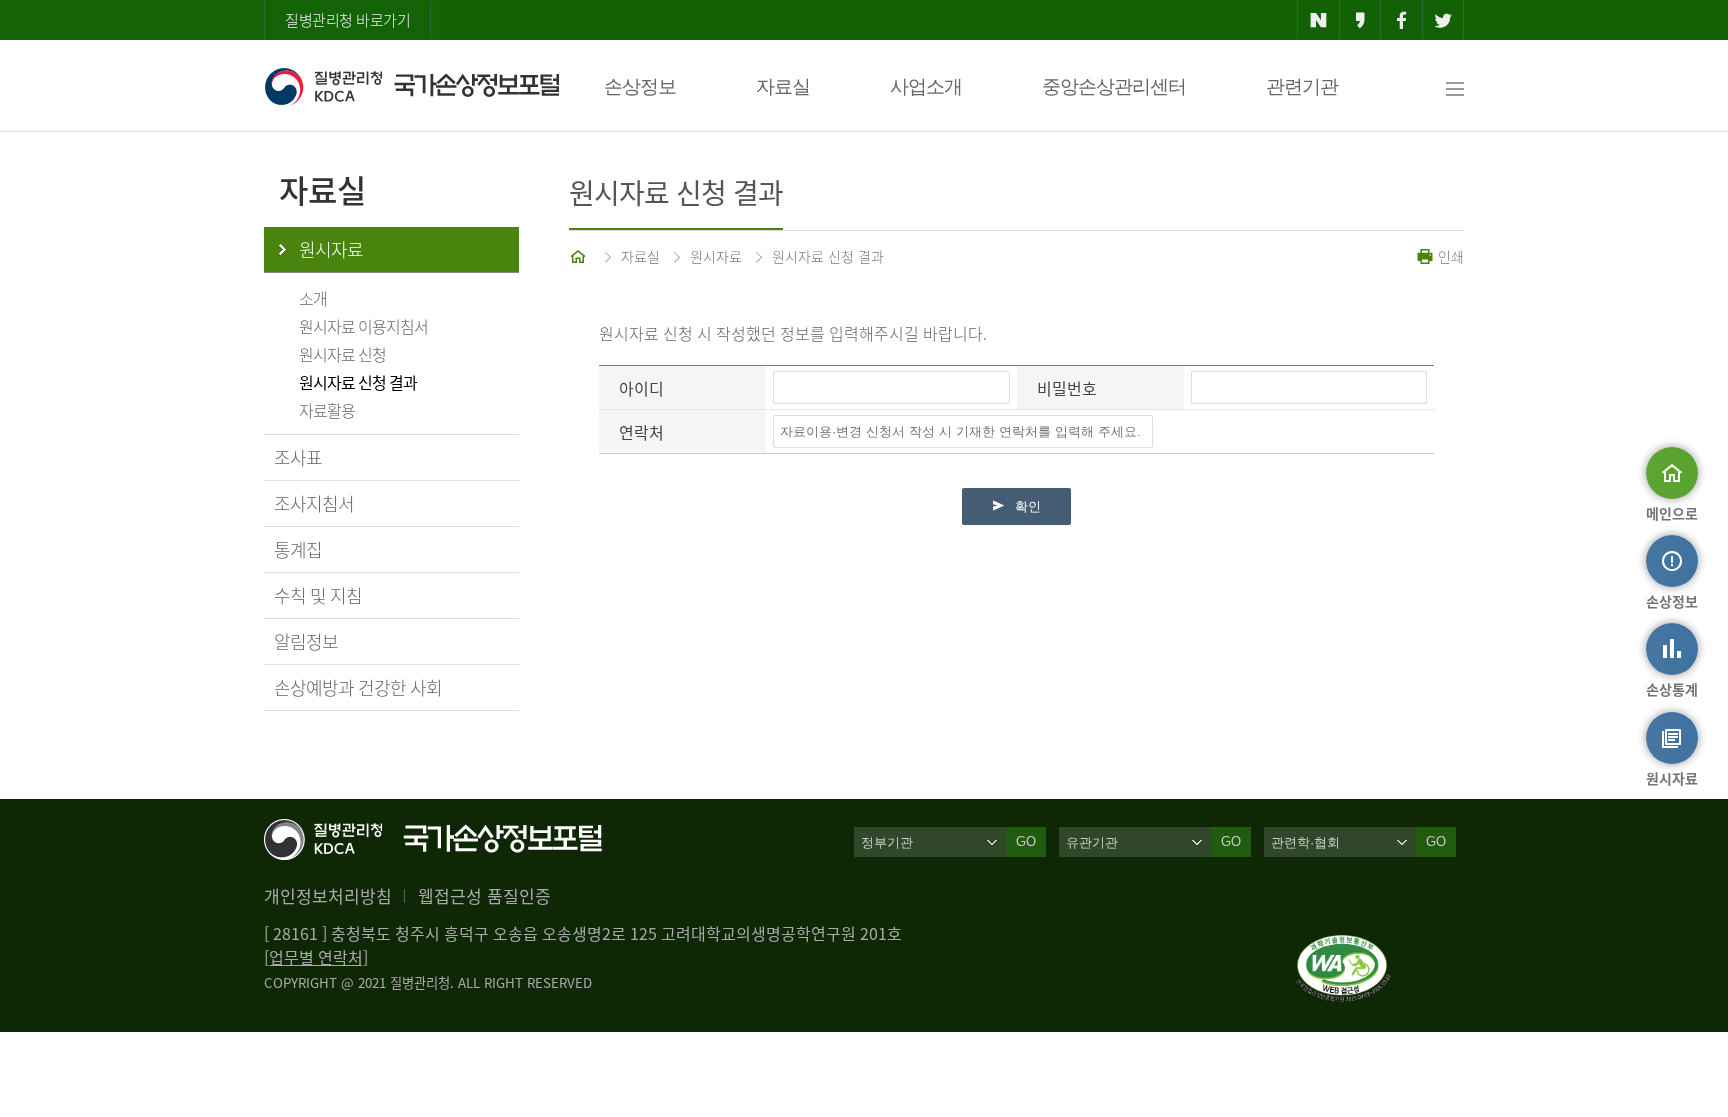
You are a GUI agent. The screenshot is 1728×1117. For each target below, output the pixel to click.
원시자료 (331, 249)
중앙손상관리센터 (1114, 86)
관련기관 (1302, 86)
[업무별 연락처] (316, 957)
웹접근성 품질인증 (484, 895)
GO (1026, 841)
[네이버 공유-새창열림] (1318, 20)
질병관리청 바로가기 (347, 20)
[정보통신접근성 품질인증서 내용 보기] (1343, 947)
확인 (1028, 506)
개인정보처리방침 (328, 895)
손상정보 (640, 86)
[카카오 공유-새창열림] (1360, 20)
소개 (313, 298)
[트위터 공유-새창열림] (1443, 20)
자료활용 (327, 410)
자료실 (783, 86)
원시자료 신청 (342, 354)
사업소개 (926, 86)
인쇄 (1449, 256)
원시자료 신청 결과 (358, 382)
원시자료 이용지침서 (363, 326)
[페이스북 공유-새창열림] (1401, 20)
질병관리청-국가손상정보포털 (411, 86)
